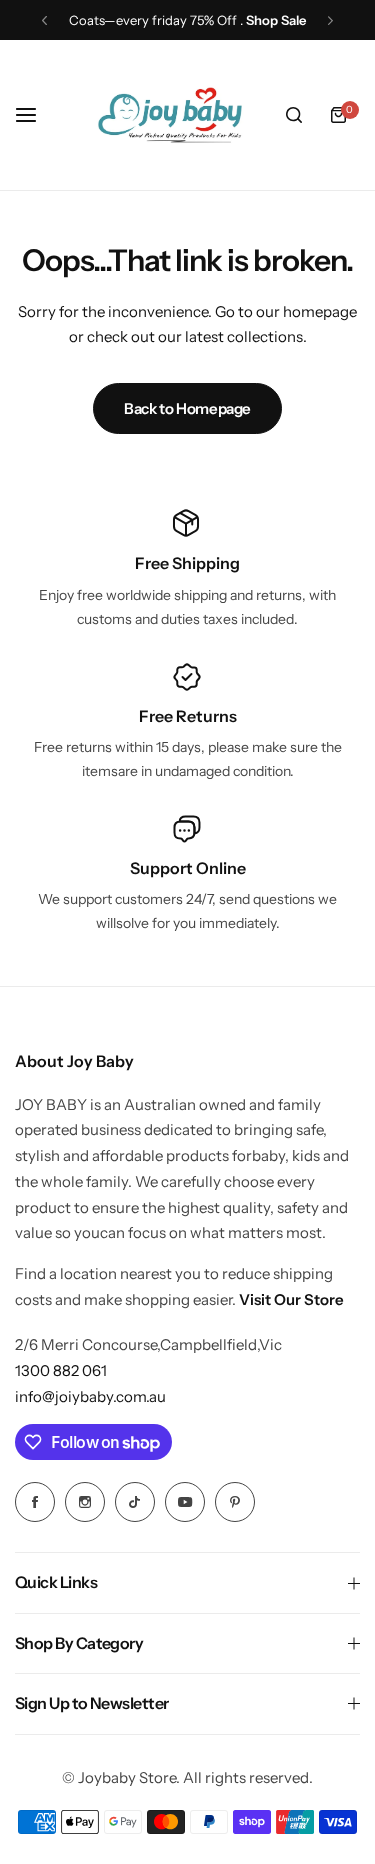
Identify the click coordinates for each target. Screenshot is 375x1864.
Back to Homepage (187, 408)
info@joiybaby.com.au (90, 1396)
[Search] (294, 115)
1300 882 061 (61, 1370)
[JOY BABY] (170, 115)
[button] (44, 20)
